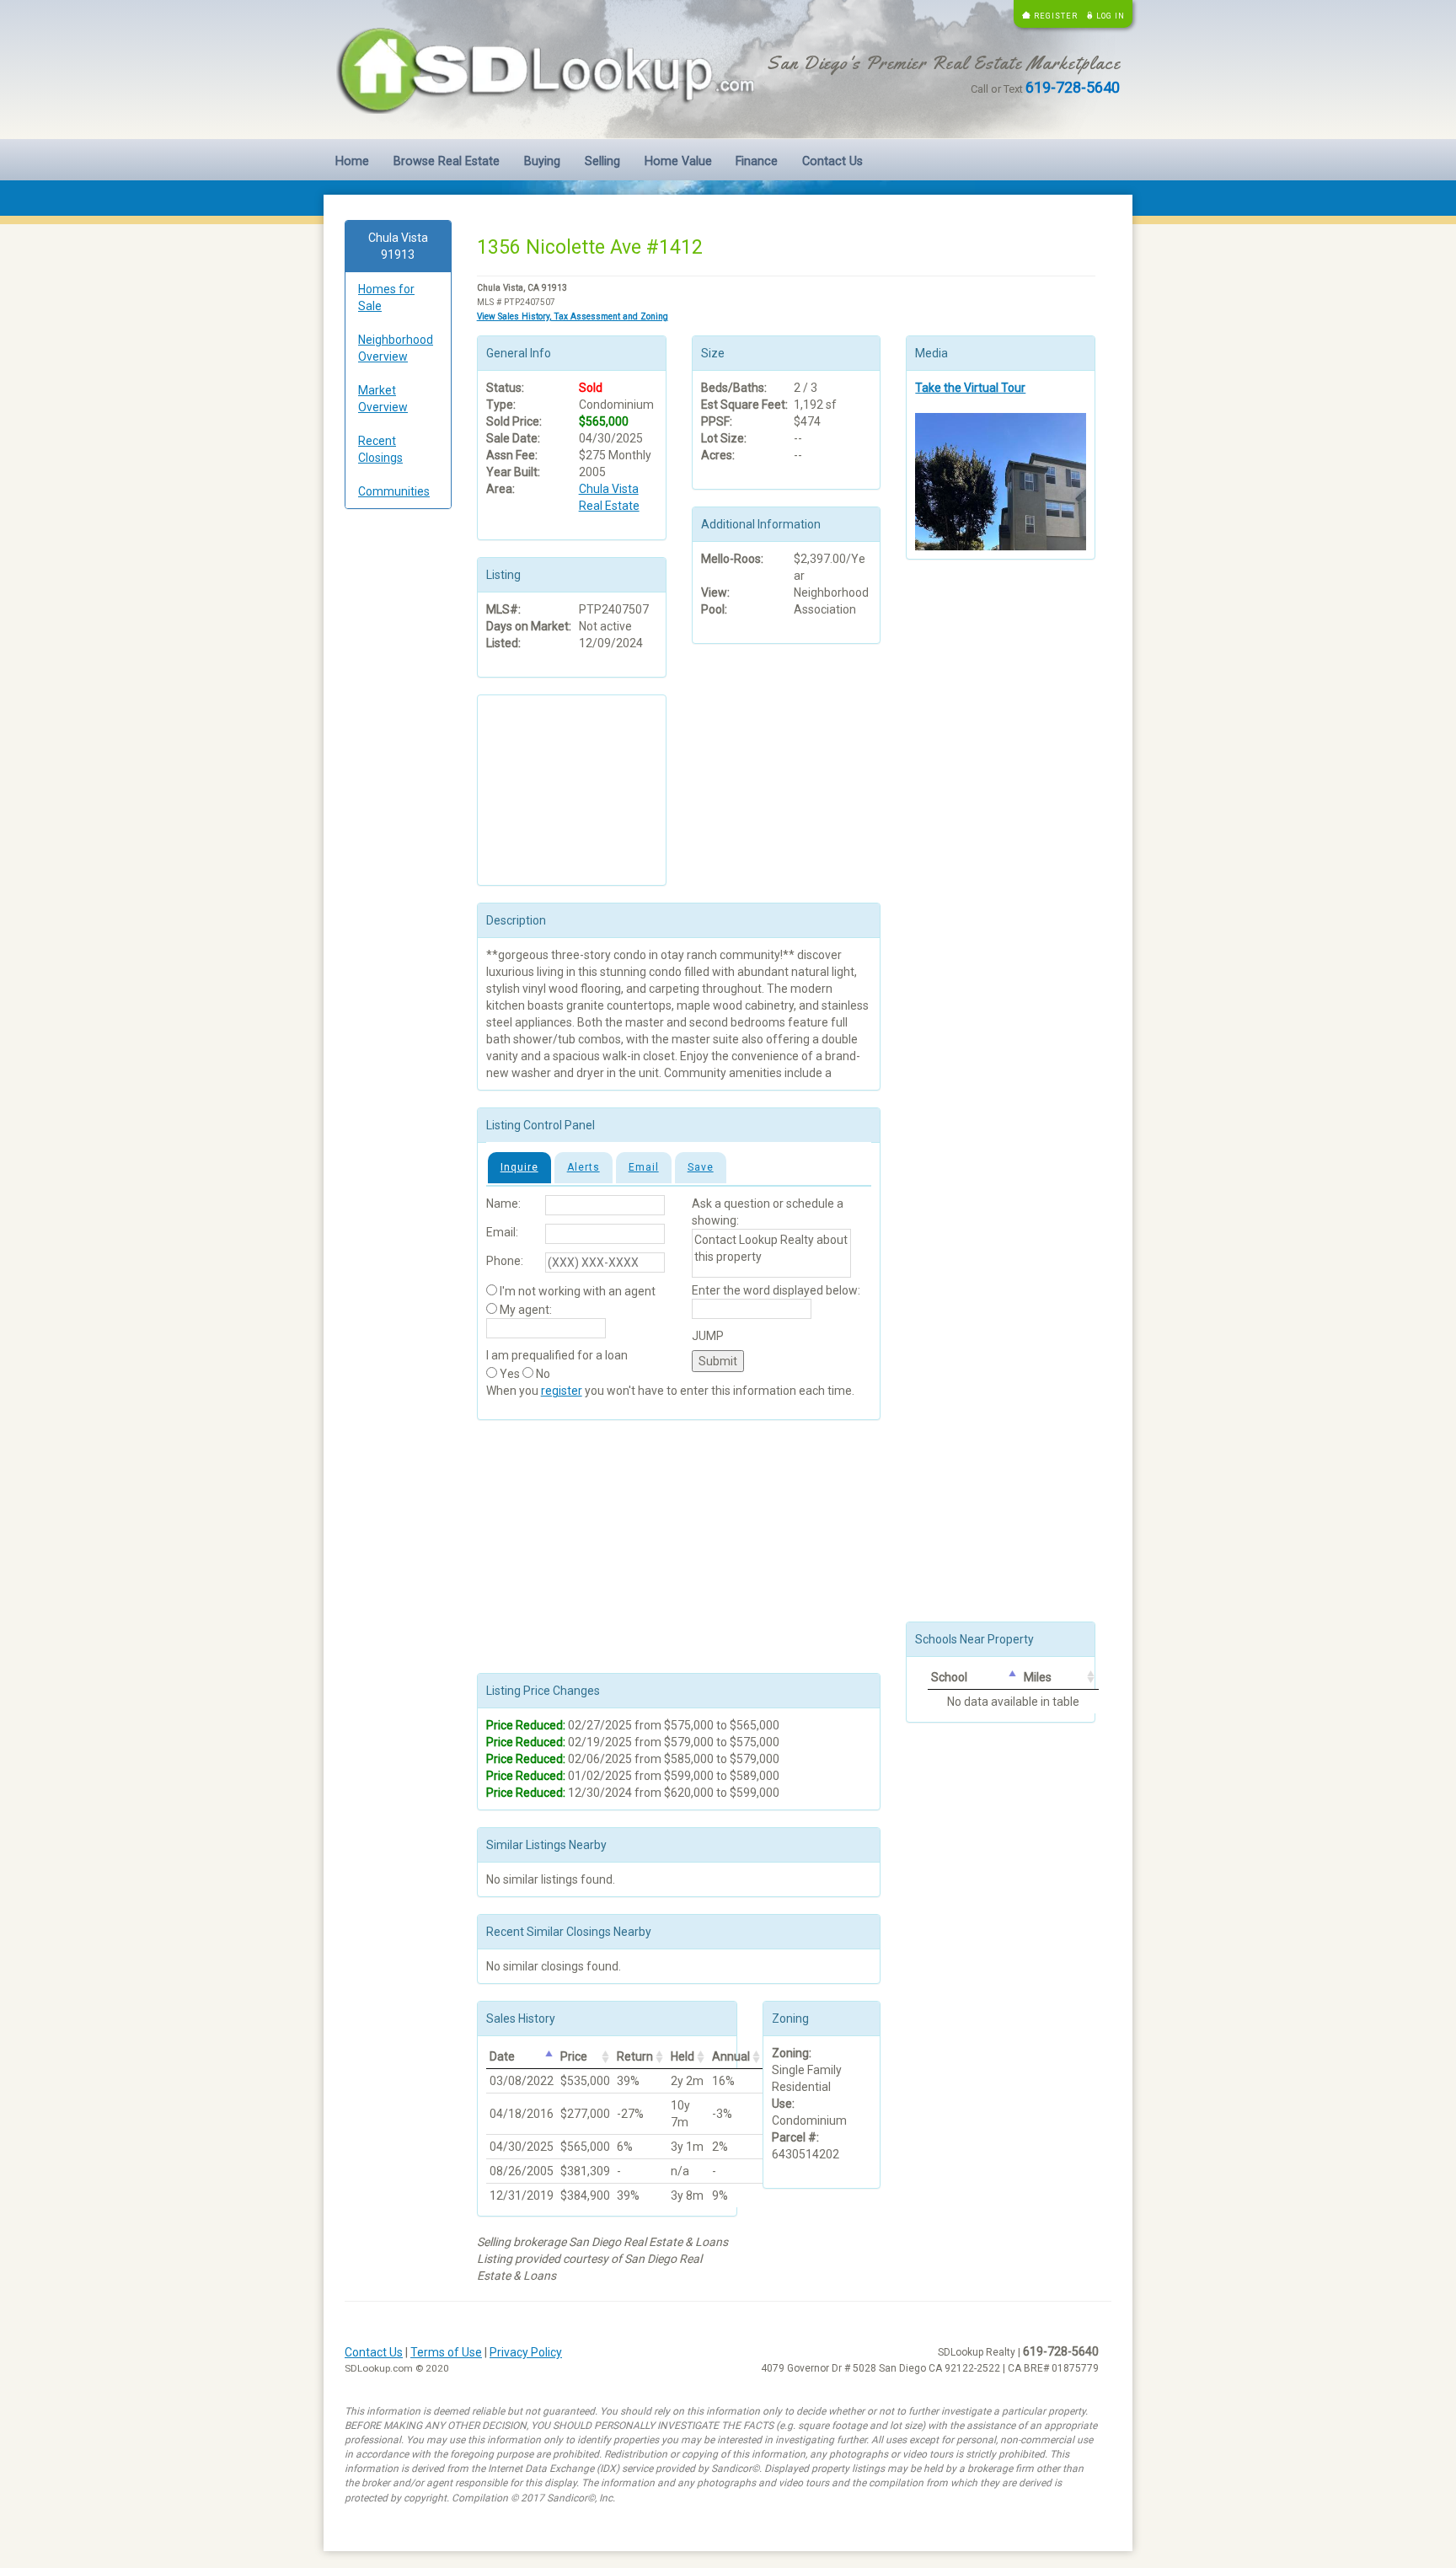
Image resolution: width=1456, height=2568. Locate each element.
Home (352, 161)
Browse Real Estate (447, 161)
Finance (757, 161)
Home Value (678, 161)
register (562, 1391)
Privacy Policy (526, 2352)
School (949, 1677)
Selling (602, 161)
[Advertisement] (398, 779)
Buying (542, 161)
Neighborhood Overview (396, 348)
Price (574, 2056)
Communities (394, 491)
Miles (1038, 1677)
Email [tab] (644, 1167)
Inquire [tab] (519, 1167)
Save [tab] (701, 1167)
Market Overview (383, 399)
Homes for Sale (386, 298)
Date (502, 2056)
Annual (731, 2056)
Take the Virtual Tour (970, 388)
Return (635, 2056)
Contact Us (832, 161)
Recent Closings (380, 449)
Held (682, 2056)
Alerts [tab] (583, 1167)
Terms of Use (446, 2352)
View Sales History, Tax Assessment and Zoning (573, 316)
